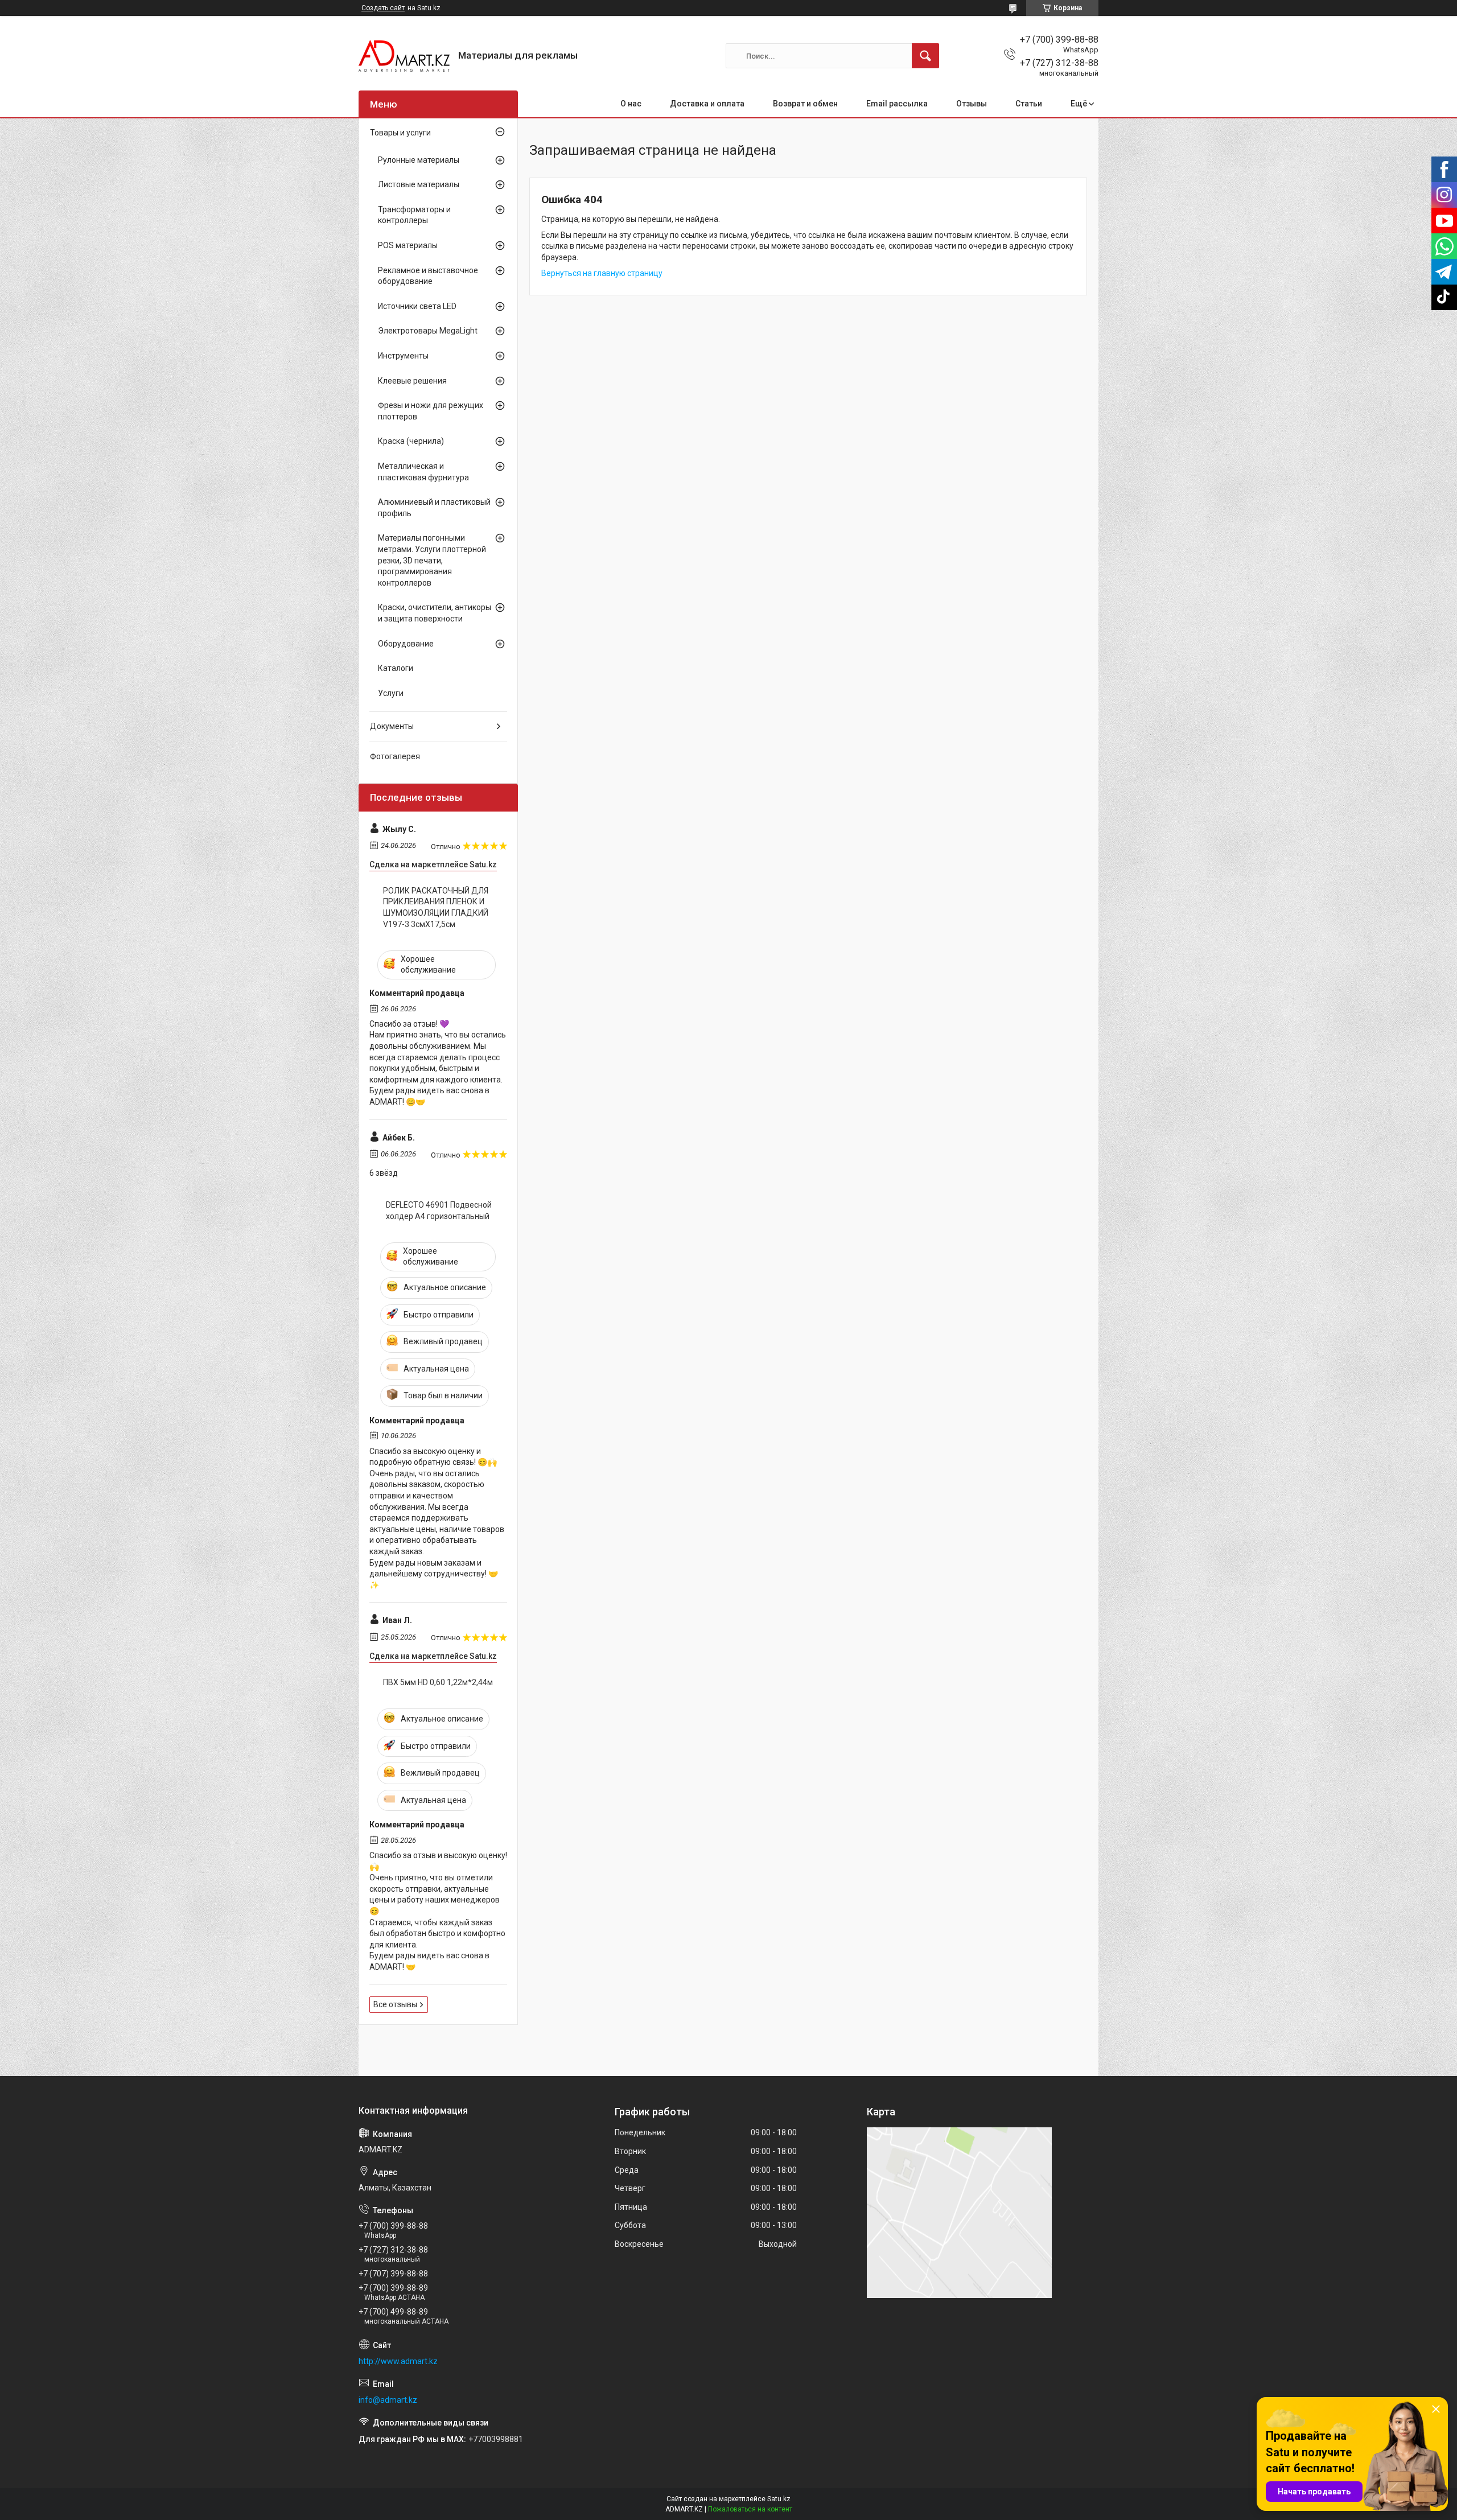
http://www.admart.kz (398, 2361)
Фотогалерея (395, 756)
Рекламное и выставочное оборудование (428, 276)
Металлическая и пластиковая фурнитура (423, 472)
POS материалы (408, 245)
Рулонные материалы (419, 160)
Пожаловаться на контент (750, 2509)
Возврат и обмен (805, 104)
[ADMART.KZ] (404, 56)
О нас (631, 104)
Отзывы (972, 104)
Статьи (1029, 104)
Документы (392, 726)
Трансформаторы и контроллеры (414, 215)
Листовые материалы (419, 184)
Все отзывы (395, 2004)
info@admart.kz (388, 2400)
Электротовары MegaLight (428, 331)
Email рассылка (897, 104)
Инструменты (403, 356)
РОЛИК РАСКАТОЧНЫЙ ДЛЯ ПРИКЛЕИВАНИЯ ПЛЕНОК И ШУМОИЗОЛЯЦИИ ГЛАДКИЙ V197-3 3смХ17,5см (436, 907)
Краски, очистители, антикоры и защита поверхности (435, 613)
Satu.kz (779, 2499)
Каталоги (396, 668)
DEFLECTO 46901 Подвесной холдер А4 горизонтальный (439, 1210)
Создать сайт (383, 8)
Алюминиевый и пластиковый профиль (434, 508)
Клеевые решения (412, 381)
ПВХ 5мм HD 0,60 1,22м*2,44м (438, 1682)
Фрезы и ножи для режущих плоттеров (431, 411)
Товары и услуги (400, 133)
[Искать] (925, 56)
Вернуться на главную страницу (602, 273)
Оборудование (406, 644)
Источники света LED (417, 306)
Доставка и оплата (707, 104)
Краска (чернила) (411, 441)
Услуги (391, 693)
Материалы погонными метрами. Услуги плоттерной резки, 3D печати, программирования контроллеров (432, 560)
